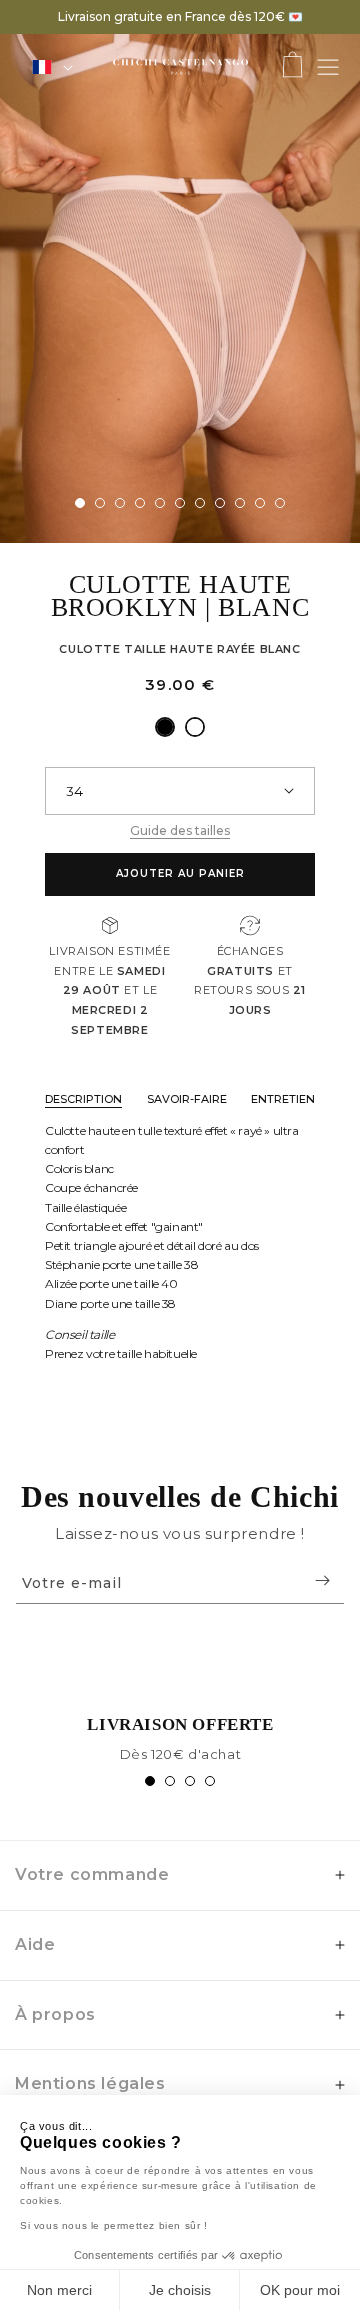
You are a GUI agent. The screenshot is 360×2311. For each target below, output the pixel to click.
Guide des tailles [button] (180, 830)
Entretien (283, 1099)
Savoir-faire (187, 1099)
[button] (292, 66)
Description (83, 1099)
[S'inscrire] (322, 1580)
